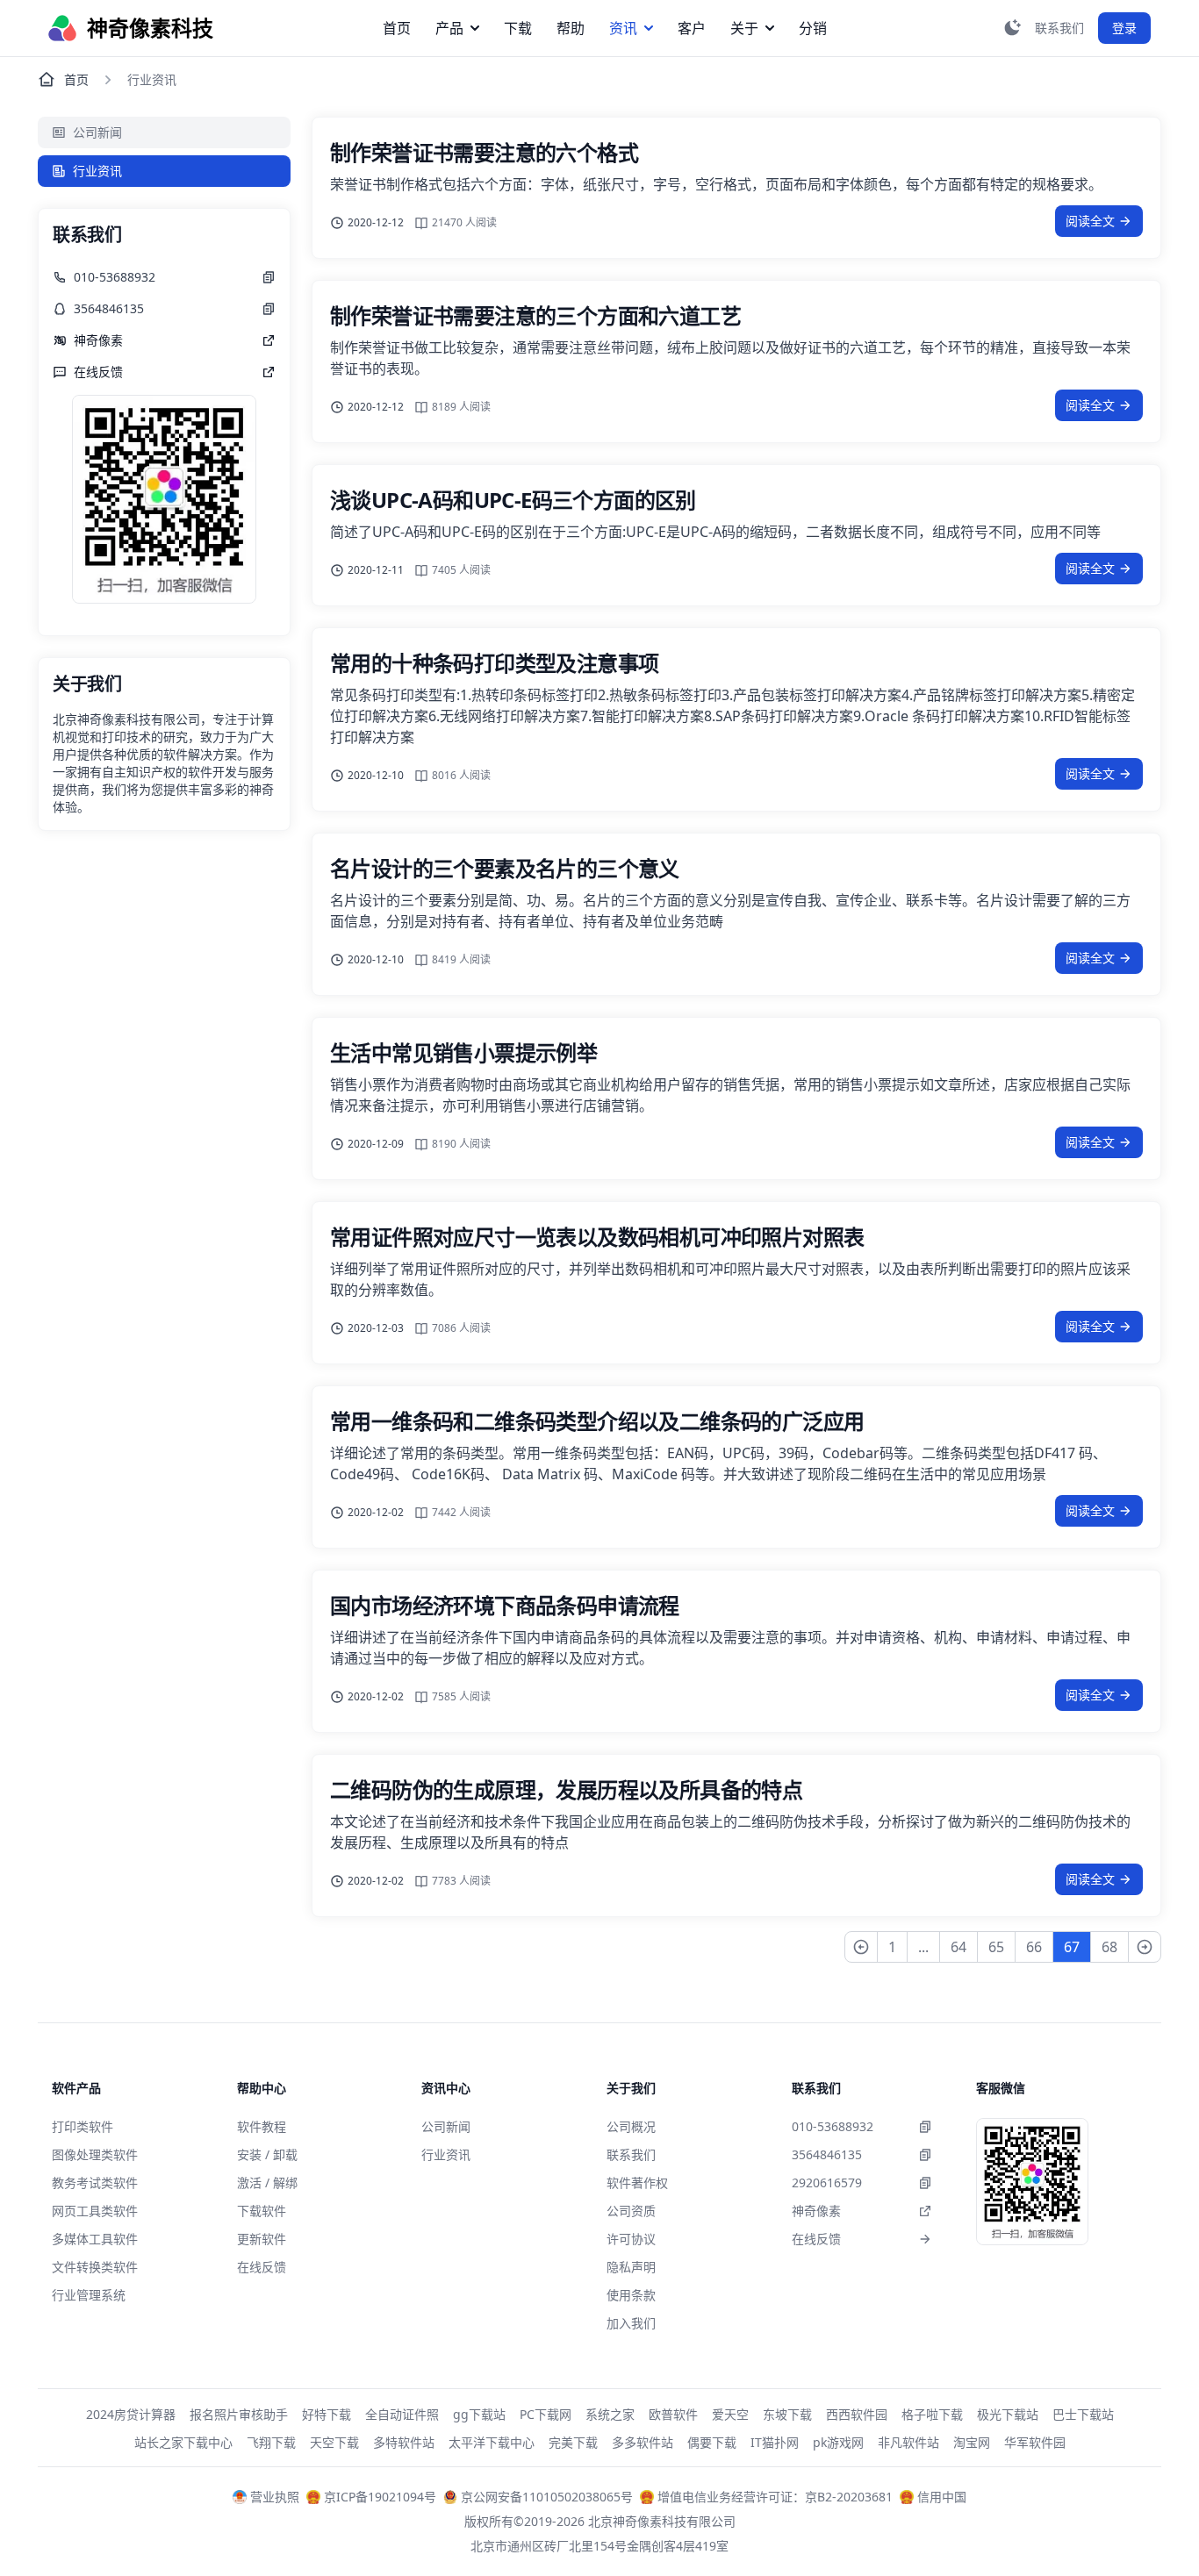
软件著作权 (637, 2182)
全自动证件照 (402, 2414)
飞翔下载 (271, 2442)
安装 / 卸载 (267, 2154)
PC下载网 (546, 2414)
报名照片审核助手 (239, 2414)
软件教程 (262, 2126)
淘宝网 (972, 2442)
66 (1034, 1947)
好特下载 (327, 2414)
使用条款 (631, 2295)
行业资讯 (97, 171)
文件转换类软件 (95, 2267)
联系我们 (631, 2154)
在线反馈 (262, 2267)
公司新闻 (97, 132)
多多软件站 (643, 2442)
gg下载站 (479, 2414)
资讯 (623, 28)
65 (996, 1947)
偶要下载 (712, 2442)
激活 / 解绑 (267, 2182)
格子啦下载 (932, 2414)
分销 (813, 28)
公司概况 (631, 2126)
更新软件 (262, 2239)
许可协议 (631, 2239)
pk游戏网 (838, 2442)
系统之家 (610, 2414)
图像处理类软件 (95, 2154)
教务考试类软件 (95, 2182)
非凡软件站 (908, 2442)
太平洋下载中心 (492, 2442)
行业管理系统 (89, 2295)
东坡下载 (787, 2414)
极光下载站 (1008, 2414)
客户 (692, 28)
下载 (518, 28)
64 (958, 1947)
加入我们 (631, 2323)
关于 (744, 28)
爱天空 (730, 2414)
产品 (449, 28)
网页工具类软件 (95, 2211)
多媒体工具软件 (95, 2239)
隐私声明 (631, 2267)
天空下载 (334, 2442)
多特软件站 (404, 2442)
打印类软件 (83, 2126)
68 (1109, 1947)
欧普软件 (673, 2414)
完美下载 (573, 2442)
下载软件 (262, 2211)
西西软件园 (857, 2414)
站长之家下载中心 (183, 2442)
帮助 (571, 28)
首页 (397, 28)
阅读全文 (1090, 221)
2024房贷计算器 (131, 2414)
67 (1072, 1947)
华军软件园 (1035, 2442)
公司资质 (631, 2211)
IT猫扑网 (775, 2442)
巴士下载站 (1083, 2414)
